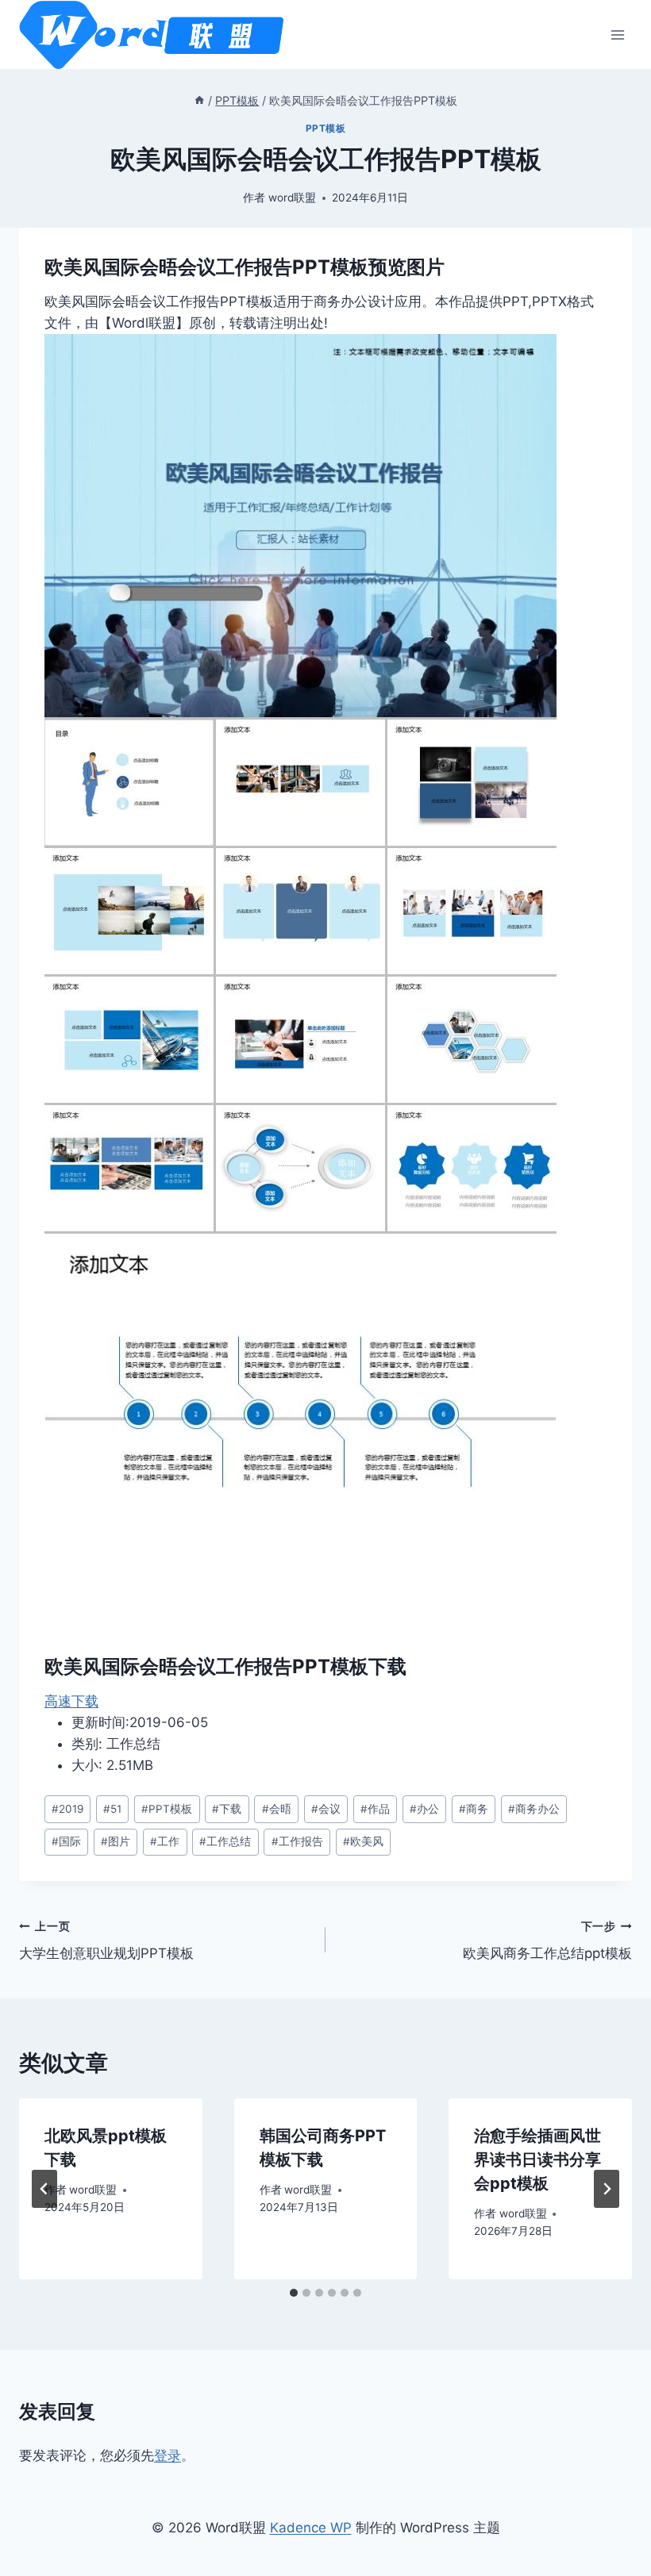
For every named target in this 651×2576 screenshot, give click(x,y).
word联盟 (292, 198)
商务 (474, 1809)
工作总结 (225, 1841)
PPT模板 (326, 128)
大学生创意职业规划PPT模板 (106, 1941)
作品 (375, 1809)
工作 (165, 1841)
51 (112, 1809)
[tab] (294, 2293)
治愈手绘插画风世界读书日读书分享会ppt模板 (537, 2159)
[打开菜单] (617, 35)
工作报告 (297, 1841)
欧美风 (363, 1841)
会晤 (277, 1809)
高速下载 (71, 1701)
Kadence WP (311, 2528)
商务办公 (534, 1809)
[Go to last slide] (44, 2189)
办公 (424, 1809)
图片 (116, 1841)
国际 (66, 1841)
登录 (168, 2455)
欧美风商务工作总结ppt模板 (547, 1941)
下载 (227, 1809)
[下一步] (607, 2189)
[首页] (199, 100)
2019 (67, 1809)
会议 (326, 1809)
